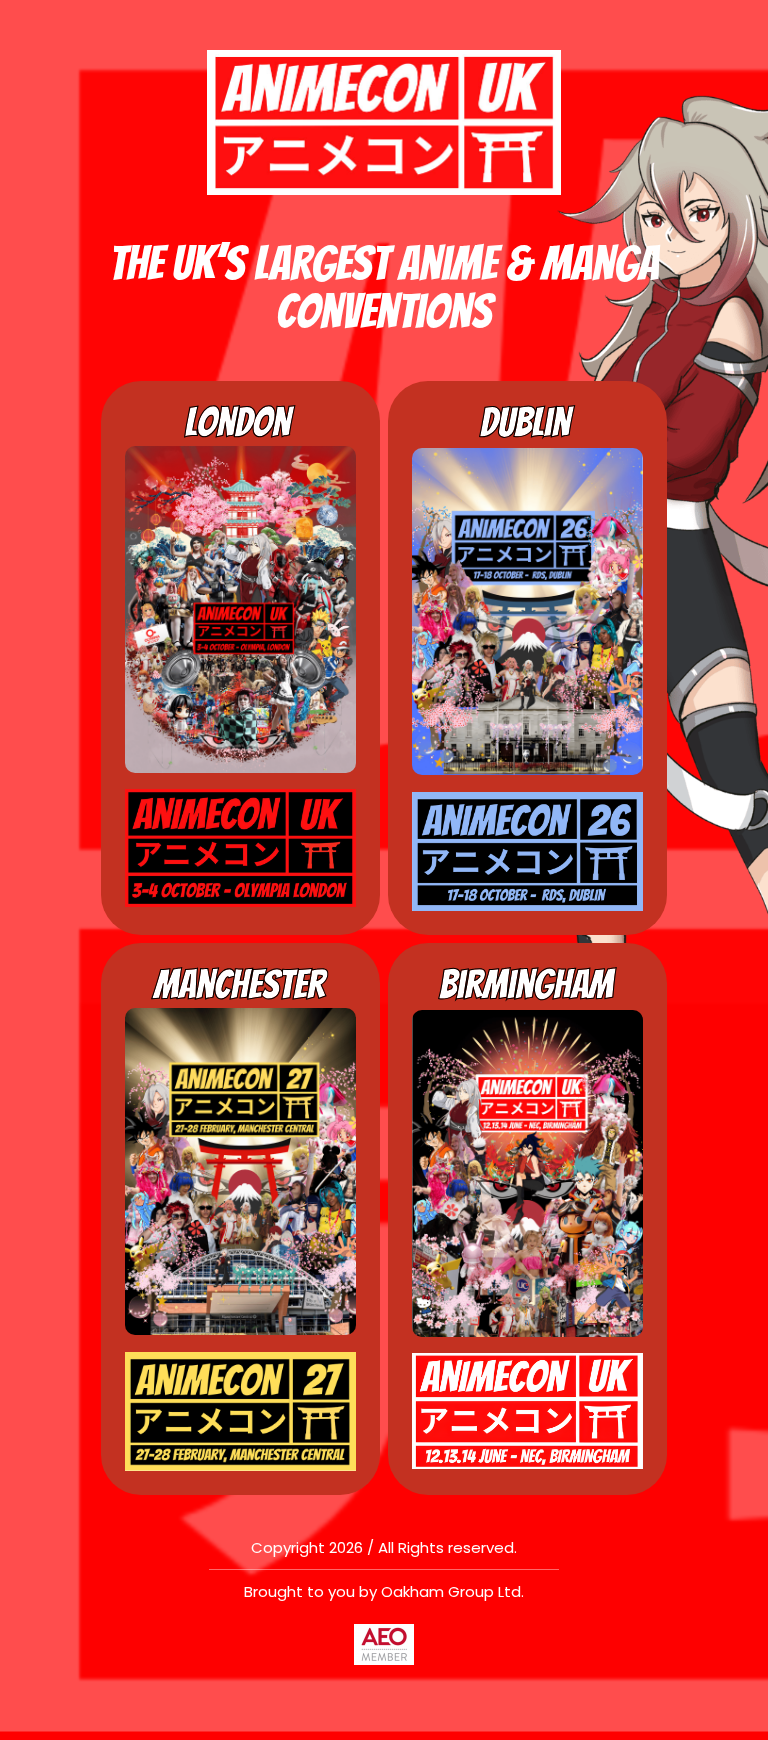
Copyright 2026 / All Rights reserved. (384, 1547)
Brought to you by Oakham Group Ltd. (384, 1591)
